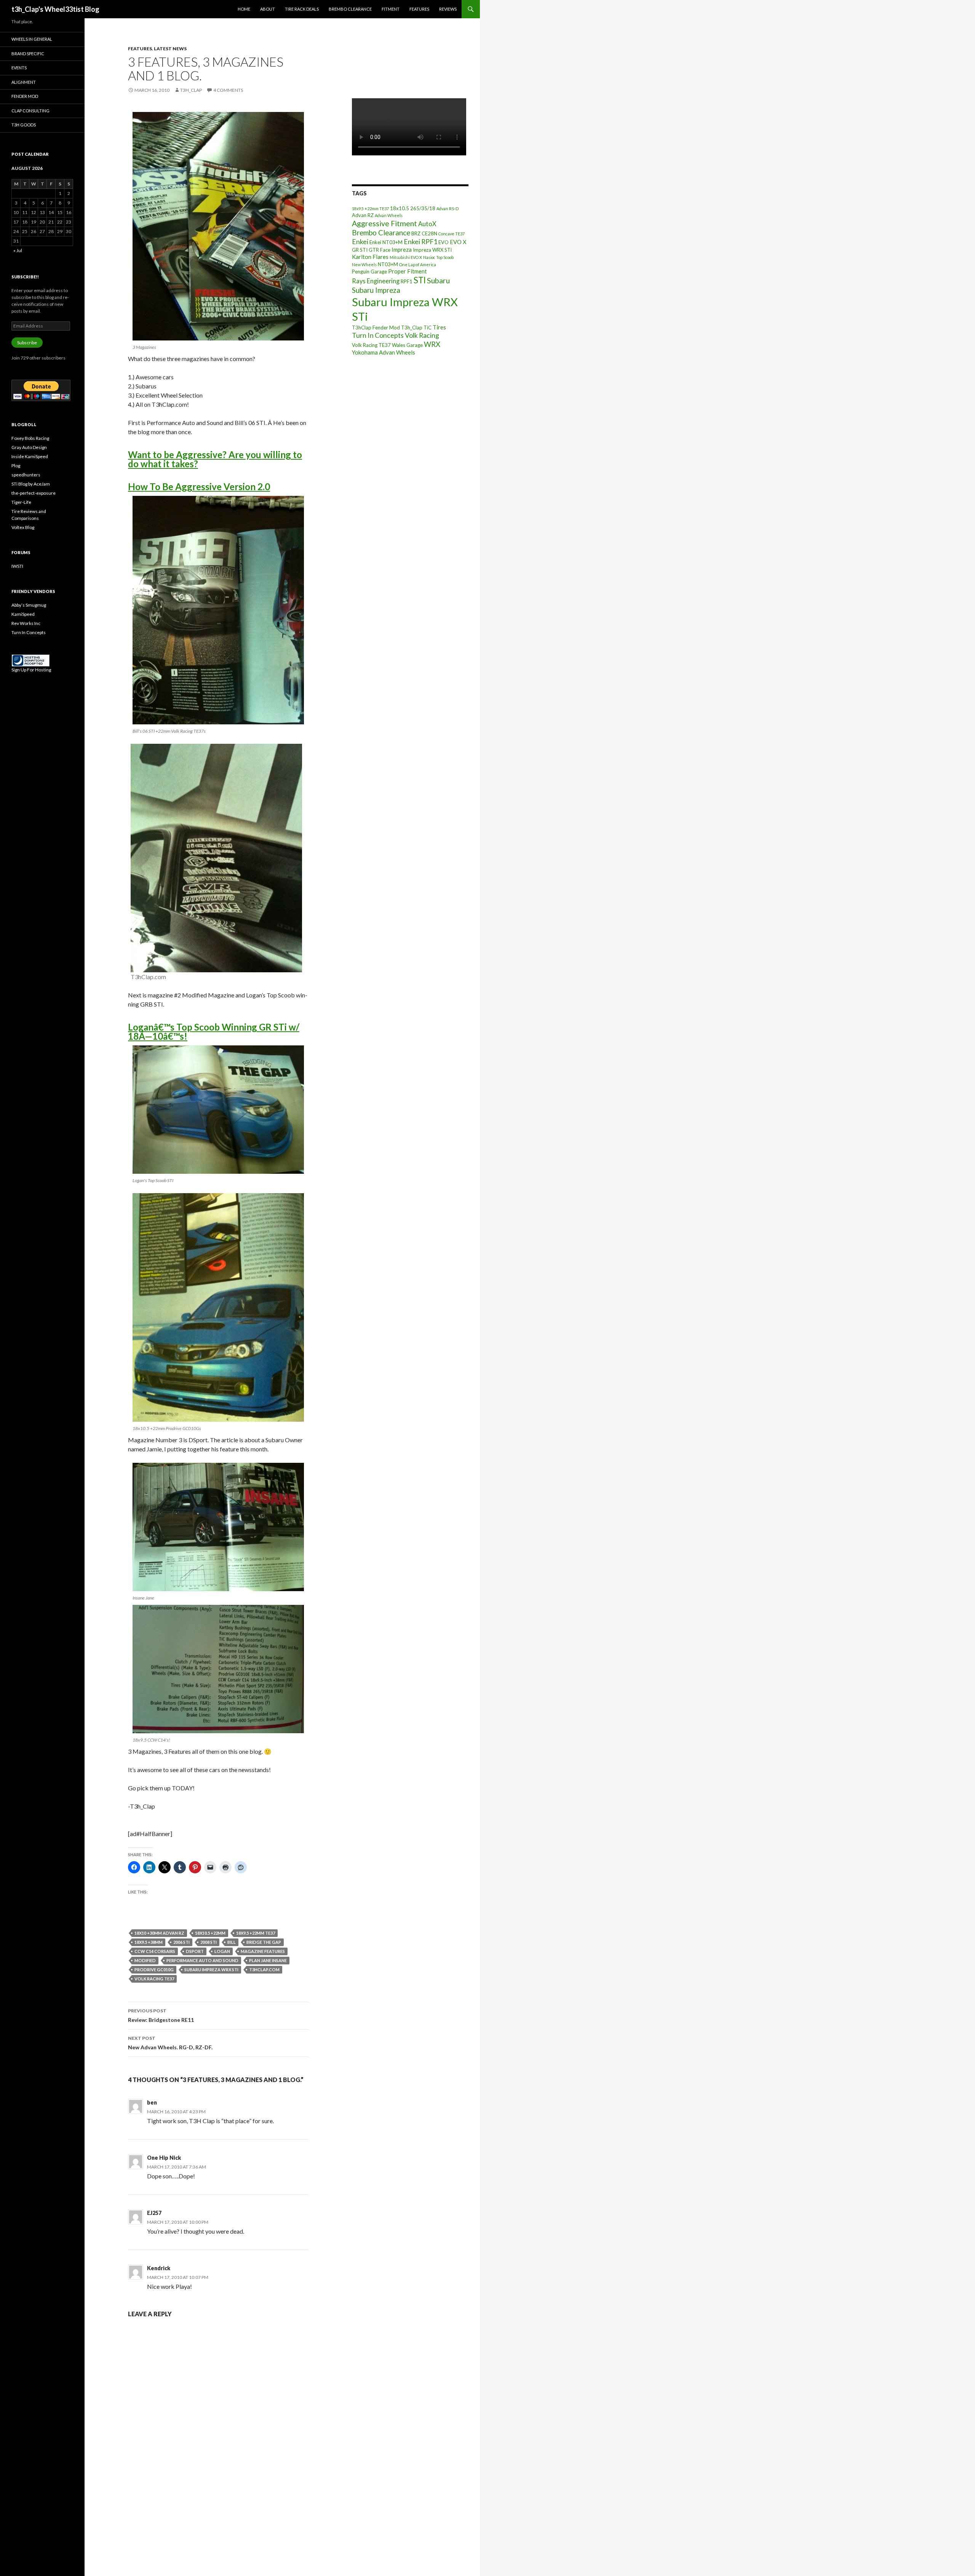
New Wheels (364, 264)
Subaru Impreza (376, 290)
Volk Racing (422, 335)
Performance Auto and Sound (202, 1960)
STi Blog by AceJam (31, 484)
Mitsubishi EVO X (406, 257)
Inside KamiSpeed (30, 456)
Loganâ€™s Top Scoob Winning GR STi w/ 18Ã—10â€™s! (214, 1032)
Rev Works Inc (26, 623)
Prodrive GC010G (154, 1970)
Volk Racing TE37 (154, 1979)
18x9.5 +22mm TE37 (256, 1933)
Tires (439, 327)
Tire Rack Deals (302, 9)
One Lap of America (418, 264)
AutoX (427, 224)
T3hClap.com (264, 1970)
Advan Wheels (389, 215)
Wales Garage (407, 345)
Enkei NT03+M (386, 242)
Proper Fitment (408, 271)
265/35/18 (423, 208)
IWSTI (17, 566)
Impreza (402, 249)
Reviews (448, 9)
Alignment (24, 82)
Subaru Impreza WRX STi (211, 1970)
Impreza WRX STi (432, 250)
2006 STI (181, 1942)
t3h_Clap (191, 90)
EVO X (458, 242)
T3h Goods (24, 125)
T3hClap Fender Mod (376, 328)
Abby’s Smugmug (29, 605)
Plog (16, 466)
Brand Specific (28, 54)
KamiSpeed (23, 614)
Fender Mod (25, 96)
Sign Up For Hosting (31, 670)
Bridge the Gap (264, 1942)
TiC (428, 328)
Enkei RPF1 (420, 241)
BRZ (416, 233)
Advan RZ (363, 215)
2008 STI (209, 1942)
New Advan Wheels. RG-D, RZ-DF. (170, 2043)
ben (152, 2102)
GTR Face (380, 250)
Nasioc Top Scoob (438, 257)
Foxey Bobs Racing (30, 438)
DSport (195, 1951)
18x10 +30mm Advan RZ (159, 1933)
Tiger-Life (21, 502)
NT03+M (388, 264)
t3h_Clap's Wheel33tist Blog (55, 9)
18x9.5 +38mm (149, 1942)
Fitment (391, 9)
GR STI (360, 250)
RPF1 (407, 281)
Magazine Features (263, 1951)
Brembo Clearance (350, 9)
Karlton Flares (370, 257)
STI (420, 280)
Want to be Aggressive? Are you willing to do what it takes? (215, 459)
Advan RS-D (448, 209)
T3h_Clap (412, 328)
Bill (232, 1942)
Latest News (170, 49)
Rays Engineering (376, 281)
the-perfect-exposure (34, 493)
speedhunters (26, 475)
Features (419, 9)
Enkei (360, 241)
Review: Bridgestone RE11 (161, 2015)
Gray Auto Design (29, 447)
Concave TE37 (452, 234)
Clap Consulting (30, 111)
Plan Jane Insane (268, 1960)
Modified (145, 1960)
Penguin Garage (369, 272)
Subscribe (27, 343)
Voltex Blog (23, 527)
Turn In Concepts (378, 335)
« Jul (18, 250)
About (268, 9)
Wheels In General (32, 39)
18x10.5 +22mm (210, 1933)
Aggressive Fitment (384, 223)
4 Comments (228, 90)
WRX (432, 344)
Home (244, 9)
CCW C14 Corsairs (155, 1951)
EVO (444, 242)
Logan (222, 1951)
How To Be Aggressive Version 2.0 (199, 487)
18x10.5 (400, 208)
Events (19, 68)
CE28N (429, 233)
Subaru (438, 280)
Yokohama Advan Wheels (384, 352)
